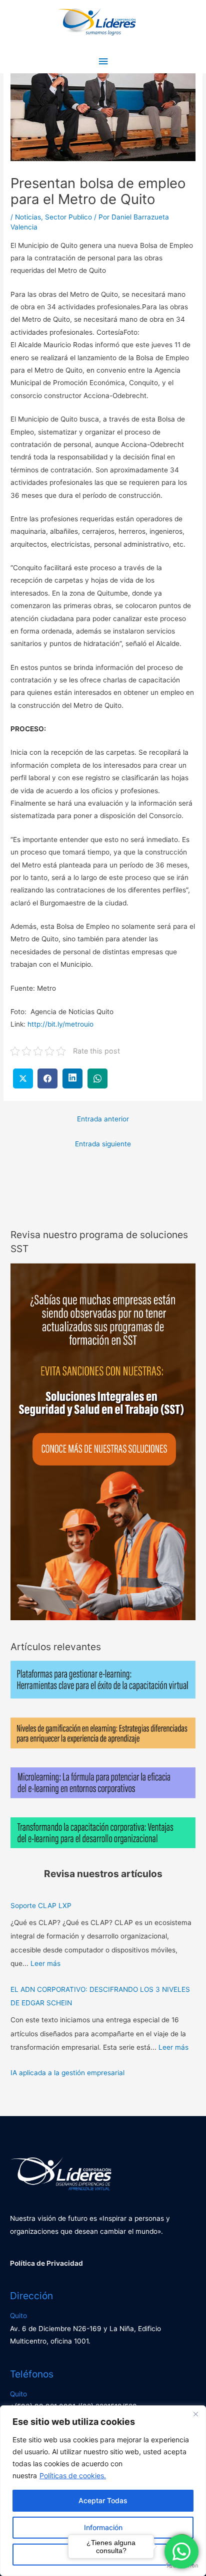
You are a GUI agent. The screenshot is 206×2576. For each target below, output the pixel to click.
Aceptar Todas (103, 2500)
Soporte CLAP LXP (41, 1906)
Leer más (45, 1963)
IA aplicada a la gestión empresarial (67, 2073)
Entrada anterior (103, 1119)
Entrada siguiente (103, 1144)
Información (103, 2527)
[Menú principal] (103, 62)
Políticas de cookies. (73, 2475)
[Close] (195, 2414)
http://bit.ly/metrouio (60, 1024)
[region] (103, 2491)
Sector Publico (68, 217)
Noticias (28, 217)
